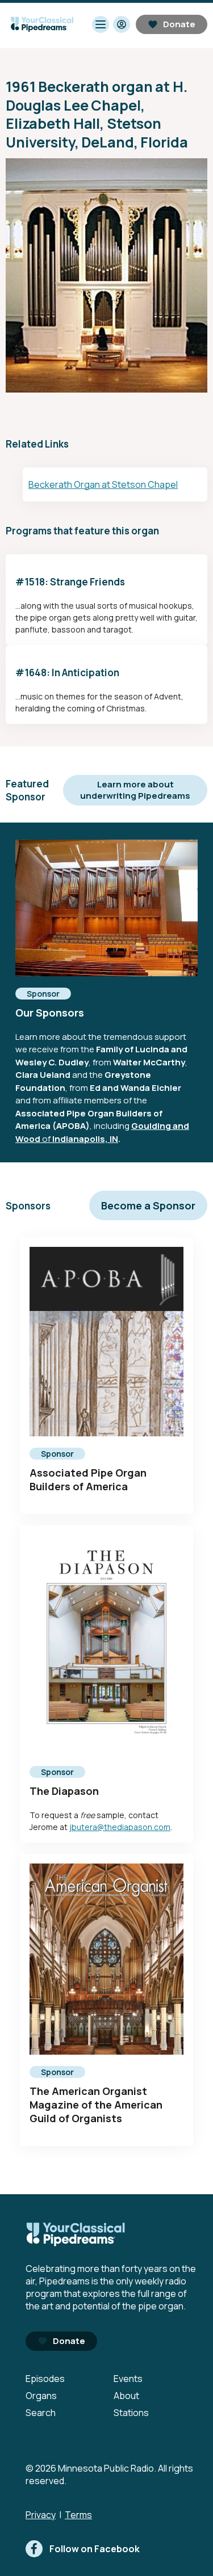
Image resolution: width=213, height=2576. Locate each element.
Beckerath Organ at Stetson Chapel (103, 484)
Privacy (41, 2515)
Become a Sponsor (148, 1205)
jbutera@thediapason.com (120, 1827)
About (126, 2396)
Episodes (45, 2379)
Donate (179, 24)
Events (128, 2379)
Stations (131, 2413)
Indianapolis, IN (85, 1139)
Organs (41, 2396)
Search (41, 2413)
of (46, 1139)
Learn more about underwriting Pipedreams (135, 790)
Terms (78, 2515)
